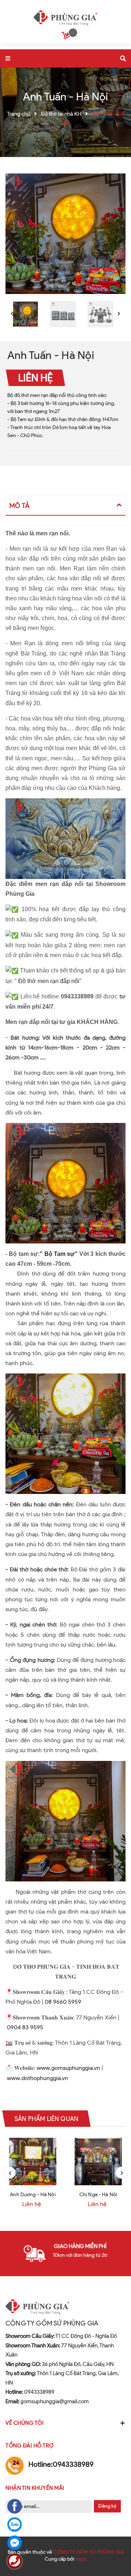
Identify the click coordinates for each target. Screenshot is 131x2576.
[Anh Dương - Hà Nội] (33, 2162)
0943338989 (30, 2392)
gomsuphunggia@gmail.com (47, 2401)
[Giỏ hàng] (67, 37)
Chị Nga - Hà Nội (98, 2195)
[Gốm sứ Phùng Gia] (66, 16)
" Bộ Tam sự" (59, 1254)
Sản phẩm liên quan (46, 2118)
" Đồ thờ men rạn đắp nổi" (48, 981)
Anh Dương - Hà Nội (33, 2195)
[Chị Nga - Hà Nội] (98, 2162)
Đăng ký (107, 2506)
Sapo (81, 2559)
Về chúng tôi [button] (25, 2423)
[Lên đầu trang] (114, 2551)
